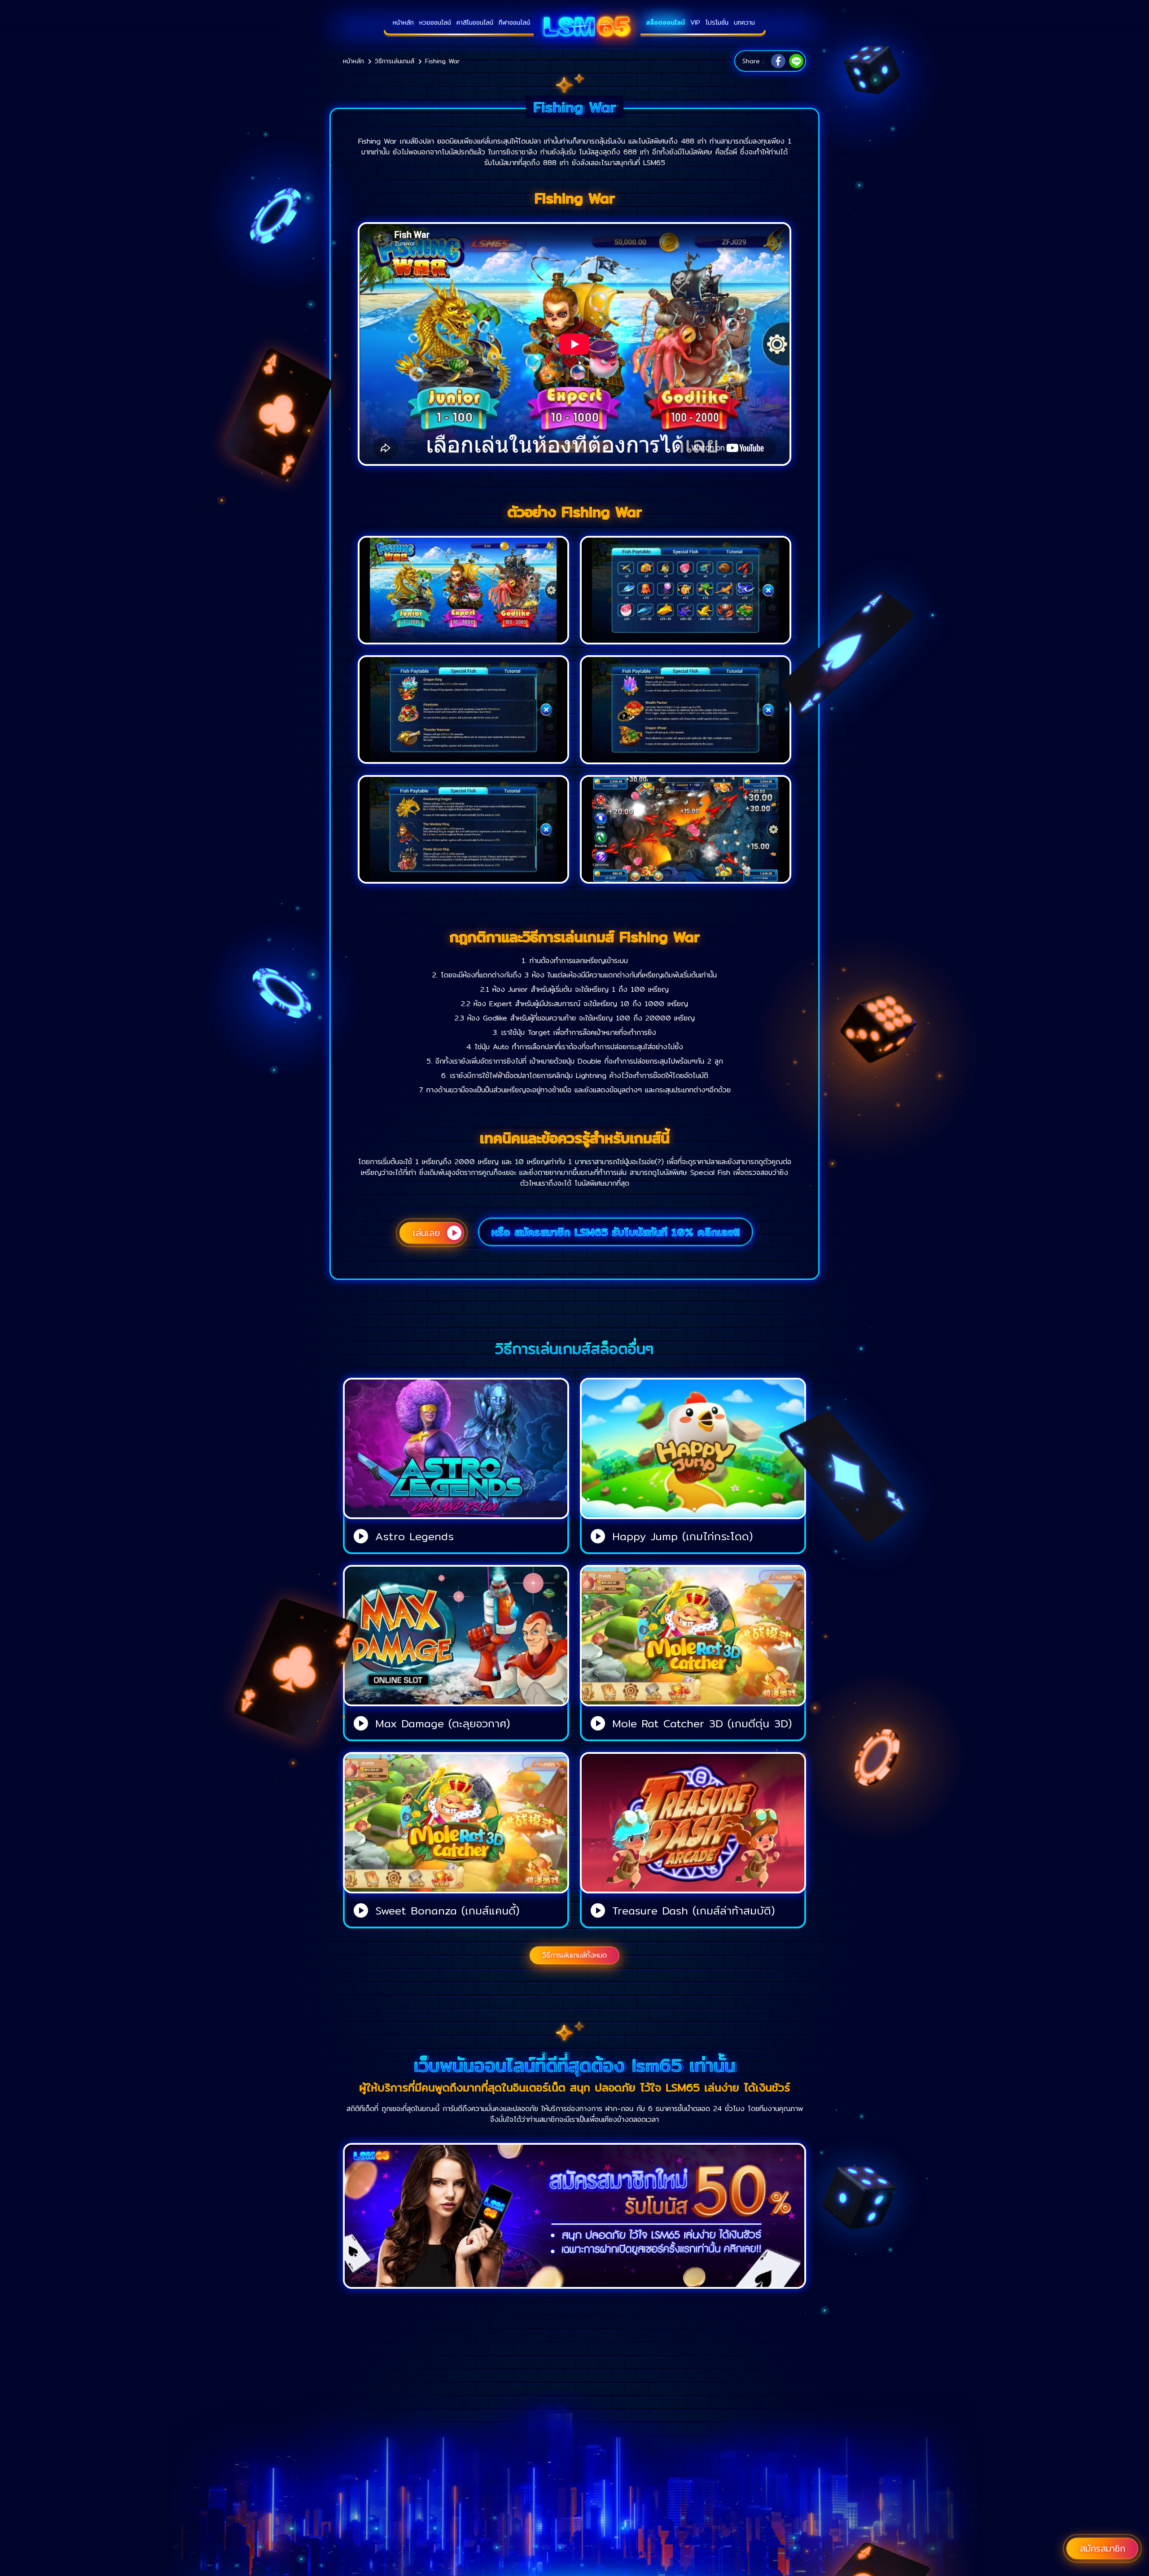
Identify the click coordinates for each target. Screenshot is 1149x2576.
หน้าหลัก (403, 22)
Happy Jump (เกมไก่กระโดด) (682, 1536)
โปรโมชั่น (717, 22)
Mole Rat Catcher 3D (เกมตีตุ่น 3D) (702, 1723)
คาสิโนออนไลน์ (475, 22)
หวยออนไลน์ (435, 22)
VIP (695, 22)
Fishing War (442, 61)
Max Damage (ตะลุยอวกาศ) (443, 1723)
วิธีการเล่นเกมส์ (395, 61)
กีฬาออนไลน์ (514, 22)
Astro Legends (414, 1536)
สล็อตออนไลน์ (665, 22)
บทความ (744, 22)
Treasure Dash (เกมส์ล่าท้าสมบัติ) (693, 1910)
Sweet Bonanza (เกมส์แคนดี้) (447, 1910)
